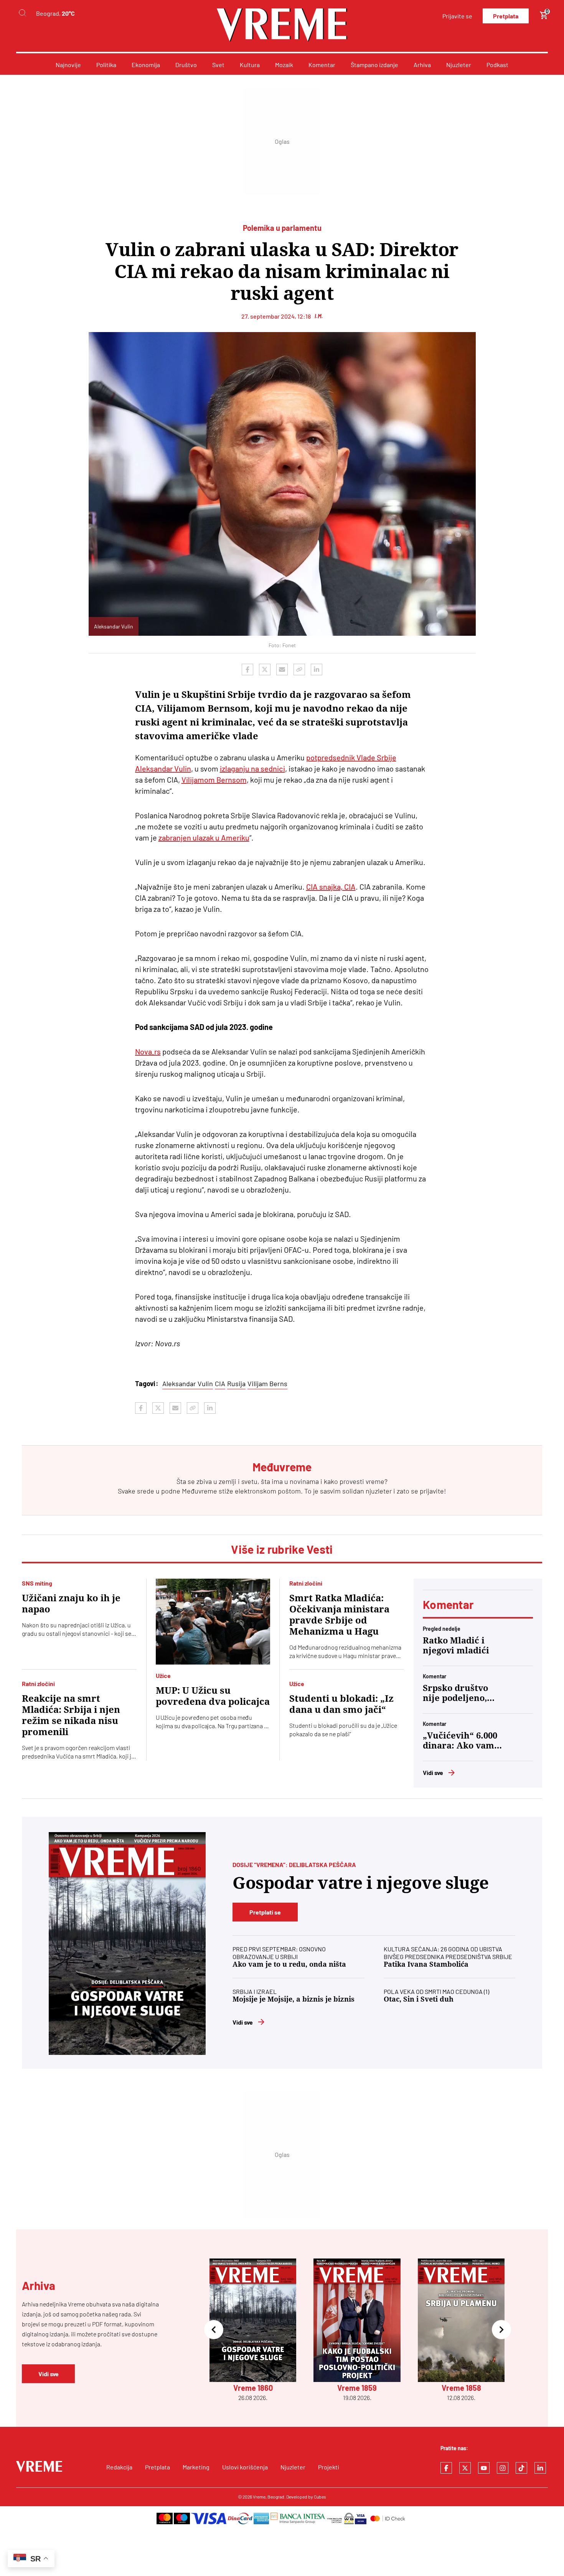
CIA (220, 1383)
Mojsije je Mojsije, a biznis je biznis (294, 1999)
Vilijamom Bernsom (214, 780)
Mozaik (284, 65)
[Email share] (282, 669)
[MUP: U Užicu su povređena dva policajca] (213, 1622)
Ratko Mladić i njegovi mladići (456, 1646)
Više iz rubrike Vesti (282, 1549)
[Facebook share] (247, 669)
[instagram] (503, 2468)
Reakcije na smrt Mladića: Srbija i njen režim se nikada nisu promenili (71, 1715)
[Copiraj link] (299, 669)
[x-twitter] (465, 2468)
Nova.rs (148, 1051)
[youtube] (484, 2468)
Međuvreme (200, 1491)
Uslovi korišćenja (245, 2467)
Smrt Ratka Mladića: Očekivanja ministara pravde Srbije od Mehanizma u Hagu (339, 1615)
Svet (218, 65)
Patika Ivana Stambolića (426, 1964)
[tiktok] (521, 2468)
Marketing (196, 2467)
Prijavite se (457, 16)
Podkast (497, 65)
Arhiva (422, 65)
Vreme (259, 2497)
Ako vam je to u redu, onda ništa (289, 1964)
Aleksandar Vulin (188, 1383)
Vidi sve (433, 1772)
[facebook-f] (446, 2468)
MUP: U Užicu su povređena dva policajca (213, 1696)
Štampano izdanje (374, 65)
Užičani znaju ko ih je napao (71, 1604)
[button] (214, 2330)
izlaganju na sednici (252, 768)
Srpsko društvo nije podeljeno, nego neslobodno (459, 1693)
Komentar (322, 65)
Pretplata (506, 16)
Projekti (329, 2467)
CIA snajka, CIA (331, 887)
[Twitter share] (265, 669)
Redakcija (119, 2467)
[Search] (22, 13)
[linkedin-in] (540, 2468)
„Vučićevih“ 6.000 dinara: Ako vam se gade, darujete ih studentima (460, 1741)
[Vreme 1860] (127, 1944)
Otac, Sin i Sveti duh (419, 1999)
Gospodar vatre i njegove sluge (361, 1883)
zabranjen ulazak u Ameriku (204, 837)
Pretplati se (265, 1912)
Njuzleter (459, 65)
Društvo (186, 65)
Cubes (320, 2497)
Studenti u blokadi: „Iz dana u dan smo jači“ (341, 1704)
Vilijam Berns (267, 1383)
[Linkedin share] (317, 669)
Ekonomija (146, 65)
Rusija (236, 1383)
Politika (106, 65)
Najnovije (68, 65)
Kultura (250, 65)
